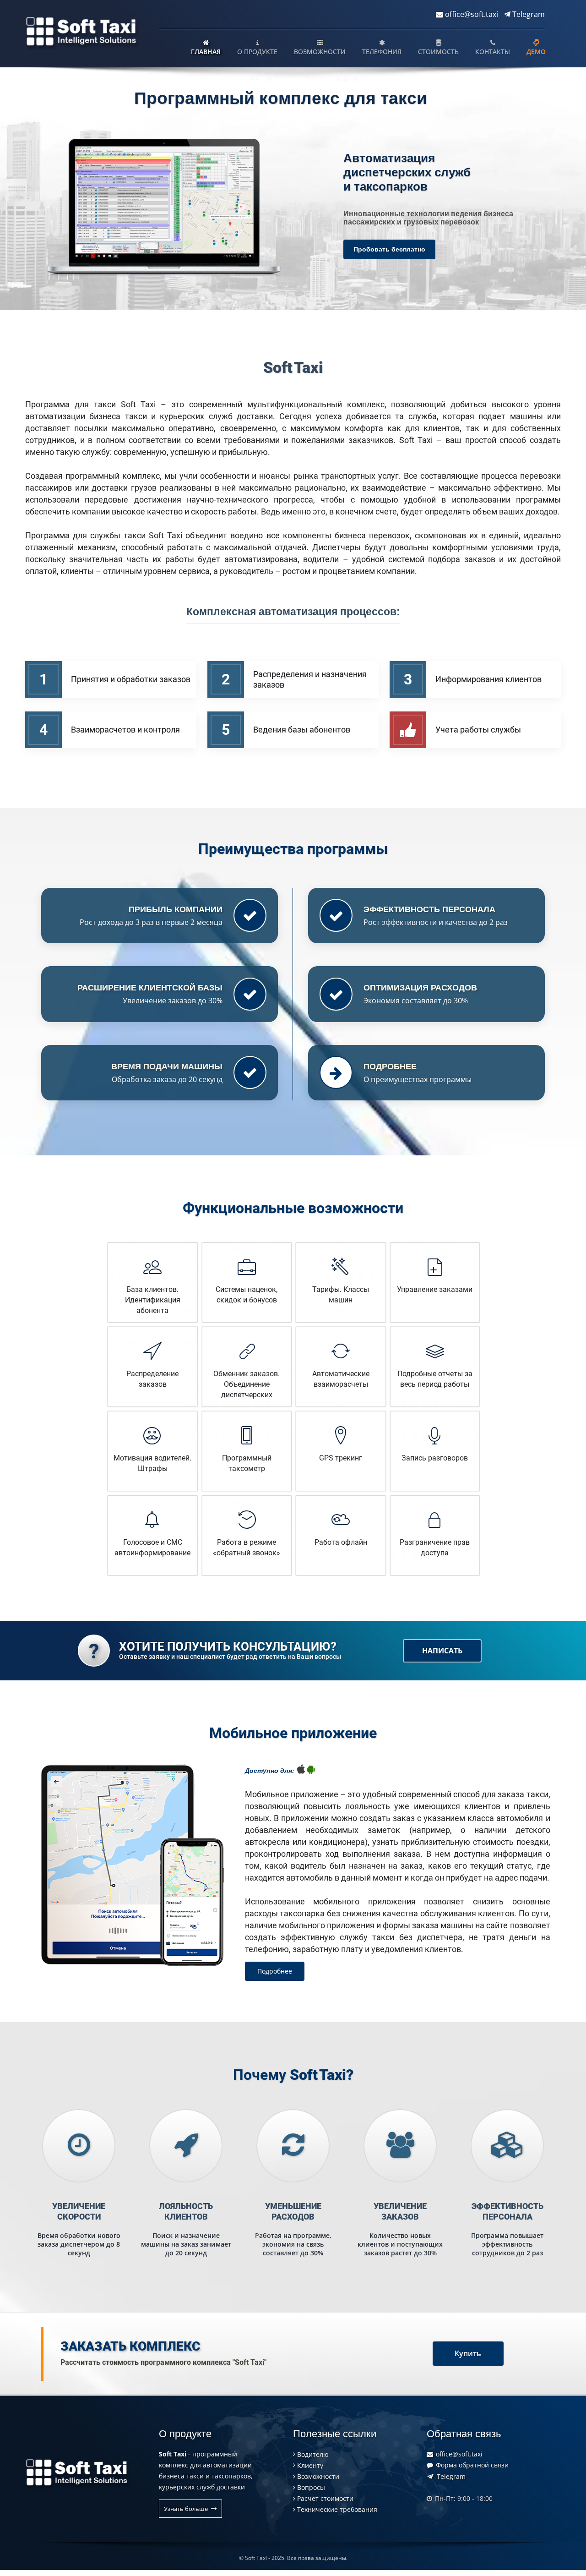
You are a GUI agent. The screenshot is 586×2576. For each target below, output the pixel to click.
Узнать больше (187, 2509)
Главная (206, 52)
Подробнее (275, 1971)
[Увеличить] (164, 208)
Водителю (312, 2454)
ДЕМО (536, 52)
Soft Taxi (256, 2558)
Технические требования (336, 2509)
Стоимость (438, 52)
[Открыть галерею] (132, 1865)
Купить (468, 2353)
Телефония (382, 52)
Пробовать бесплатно (389, 249)
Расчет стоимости (324, 2498)
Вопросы (310, 2487)
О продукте (257, 52)
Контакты (493, 52)
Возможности (320, 52)
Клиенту (309, 2465)
